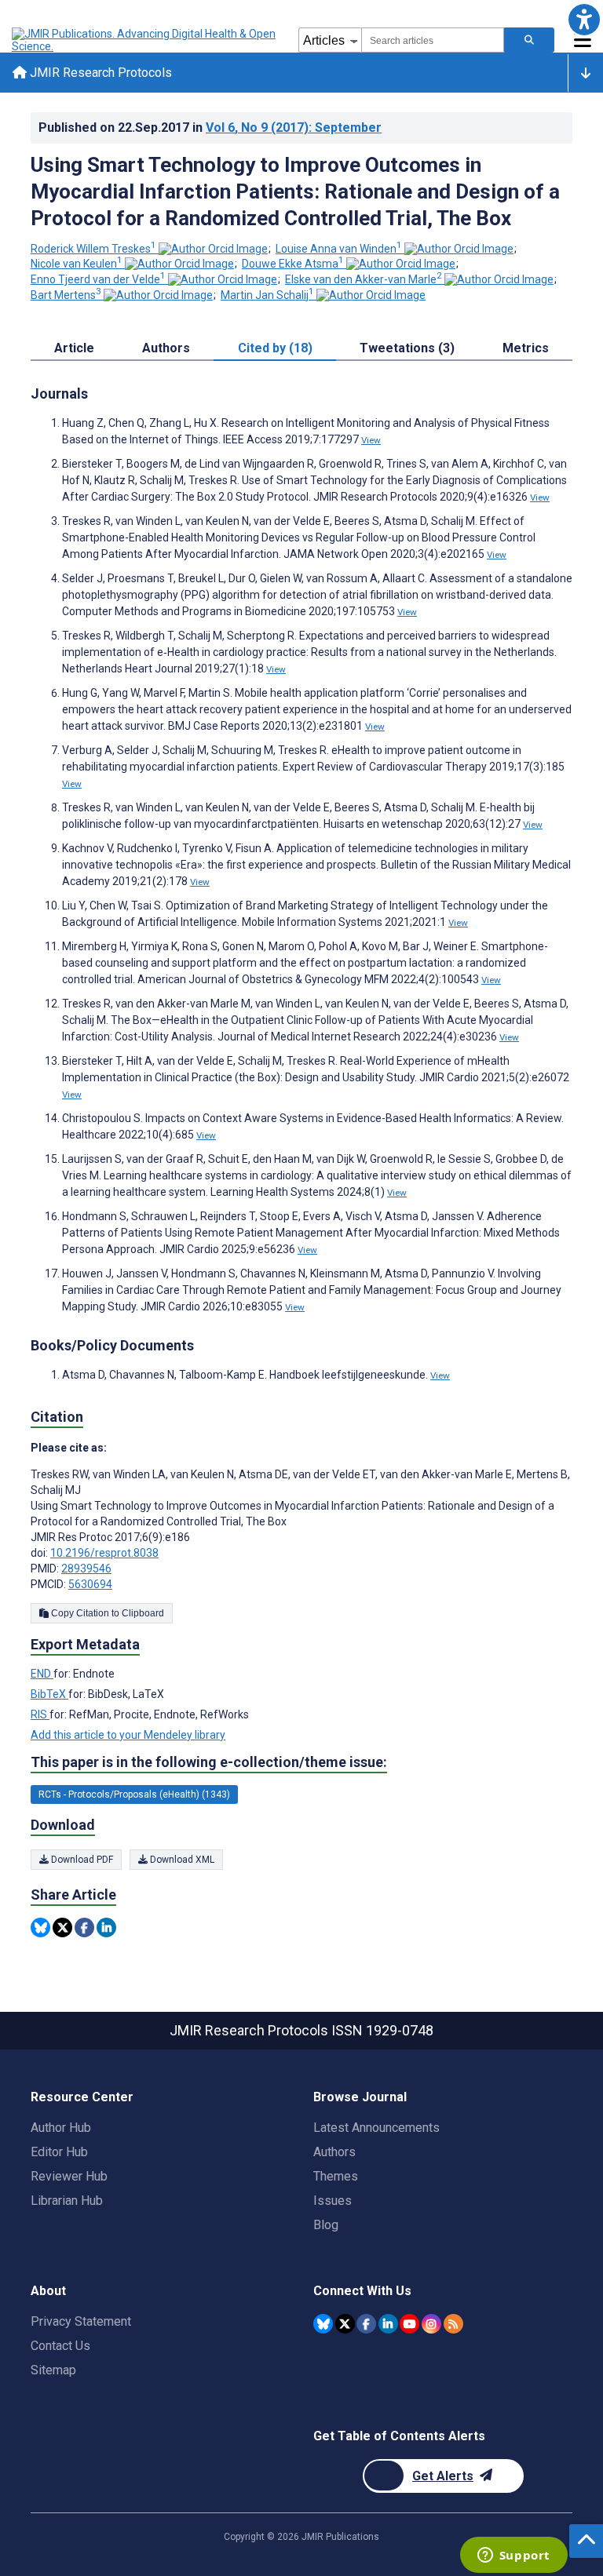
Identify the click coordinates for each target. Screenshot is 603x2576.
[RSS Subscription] (453, 2324)
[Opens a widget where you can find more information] (513, 2556)
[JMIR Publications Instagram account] (431, 2324)
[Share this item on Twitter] (62, 1927)
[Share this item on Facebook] (84, 1927)
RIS (40, 1714)
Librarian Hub (67, 2201)
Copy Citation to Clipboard (106, 1613)
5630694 (90, 1584)
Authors (334, 2152)
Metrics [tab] (526, 348)
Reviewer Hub (69, 2176)
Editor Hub (59, 2152)
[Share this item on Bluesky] (40, 1927)
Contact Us (60, 2346)
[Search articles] (529, 40)
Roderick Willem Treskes (93, 249)
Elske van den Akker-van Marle (364, 279)
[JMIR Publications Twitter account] (345, 2324)
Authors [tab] (166, 348)
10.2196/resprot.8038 (104, 1553)
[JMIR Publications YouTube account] (409, 2324)
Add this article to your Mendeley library (128, 1735)
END (42, 1674)
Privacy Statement (81, 2321)
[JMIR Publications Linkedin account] (388, 2324)
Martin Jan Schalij (267, 295)
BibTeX (49, 1694)
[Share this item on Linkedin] (106, 1927)
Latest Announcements (376, 2128)
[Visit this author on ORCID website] (213, 249)
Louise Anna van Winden (339, 249)
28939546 (86, 1569)
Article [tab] (74, 348)
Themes (336, 2176)
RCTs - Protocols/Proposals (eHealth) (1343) (134, 1794)
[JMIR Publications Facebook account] (366, 2324)
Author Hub (61, 2128)
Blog (326, 2225)
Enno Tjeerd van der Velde (98, 279)
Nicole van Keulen (77, 264)
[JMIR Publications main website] (145, 40)
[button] (584, 19)
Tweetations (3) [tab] (407, 348)
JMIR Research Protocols (99, 73)
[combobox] (433, 40)
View (371, 440)
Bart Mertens (66, 295)
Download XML (181, 1860)
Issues (333, 2201)
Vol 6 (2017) (294, 128)
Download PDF (81, 1860)
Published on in (210, 128)
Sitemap (53, 2370)
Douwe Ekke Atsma (293, 264)
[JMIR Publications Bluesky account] (323, 2324)
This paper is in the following (209, 1762)
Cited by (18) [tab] (275, 348)
